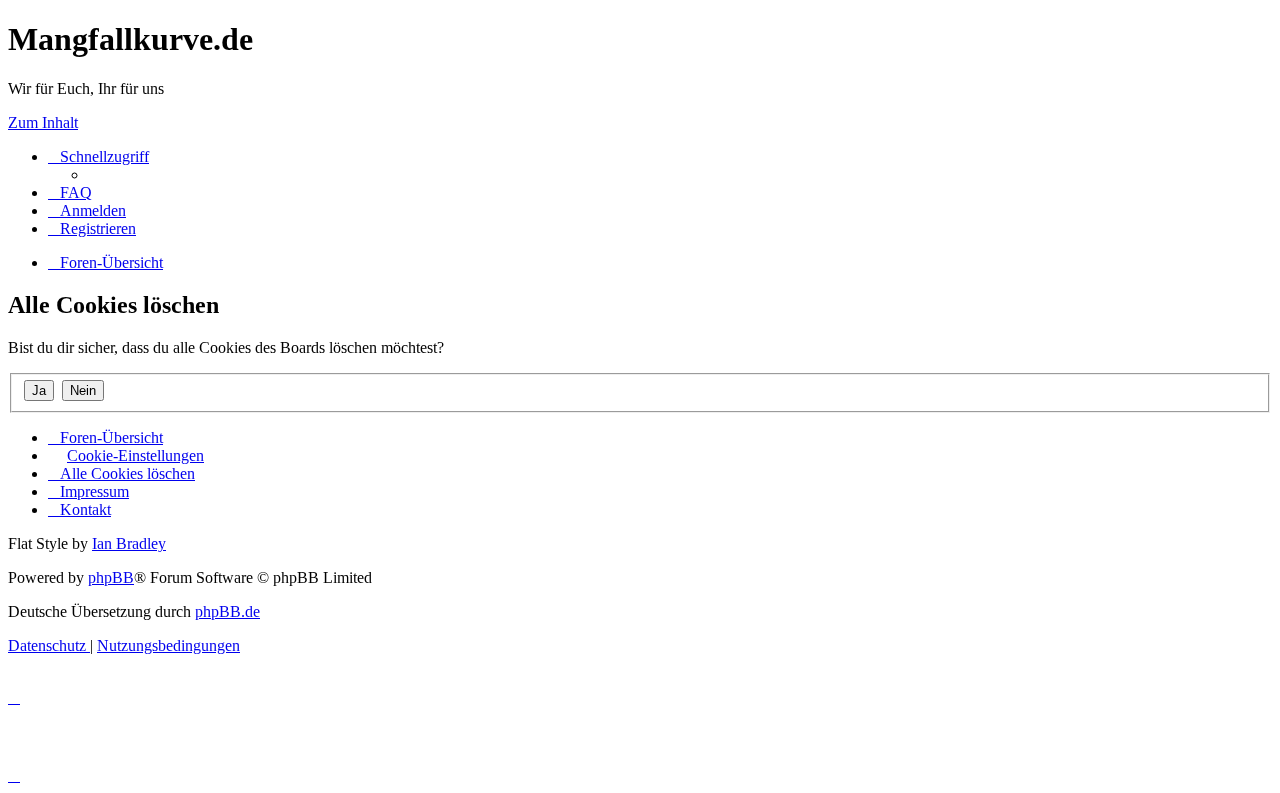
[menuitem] (70, 192)
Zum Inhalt (43, 122)
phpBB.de (227, 611)
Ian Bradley (129, 543)
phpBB (111, 577)
